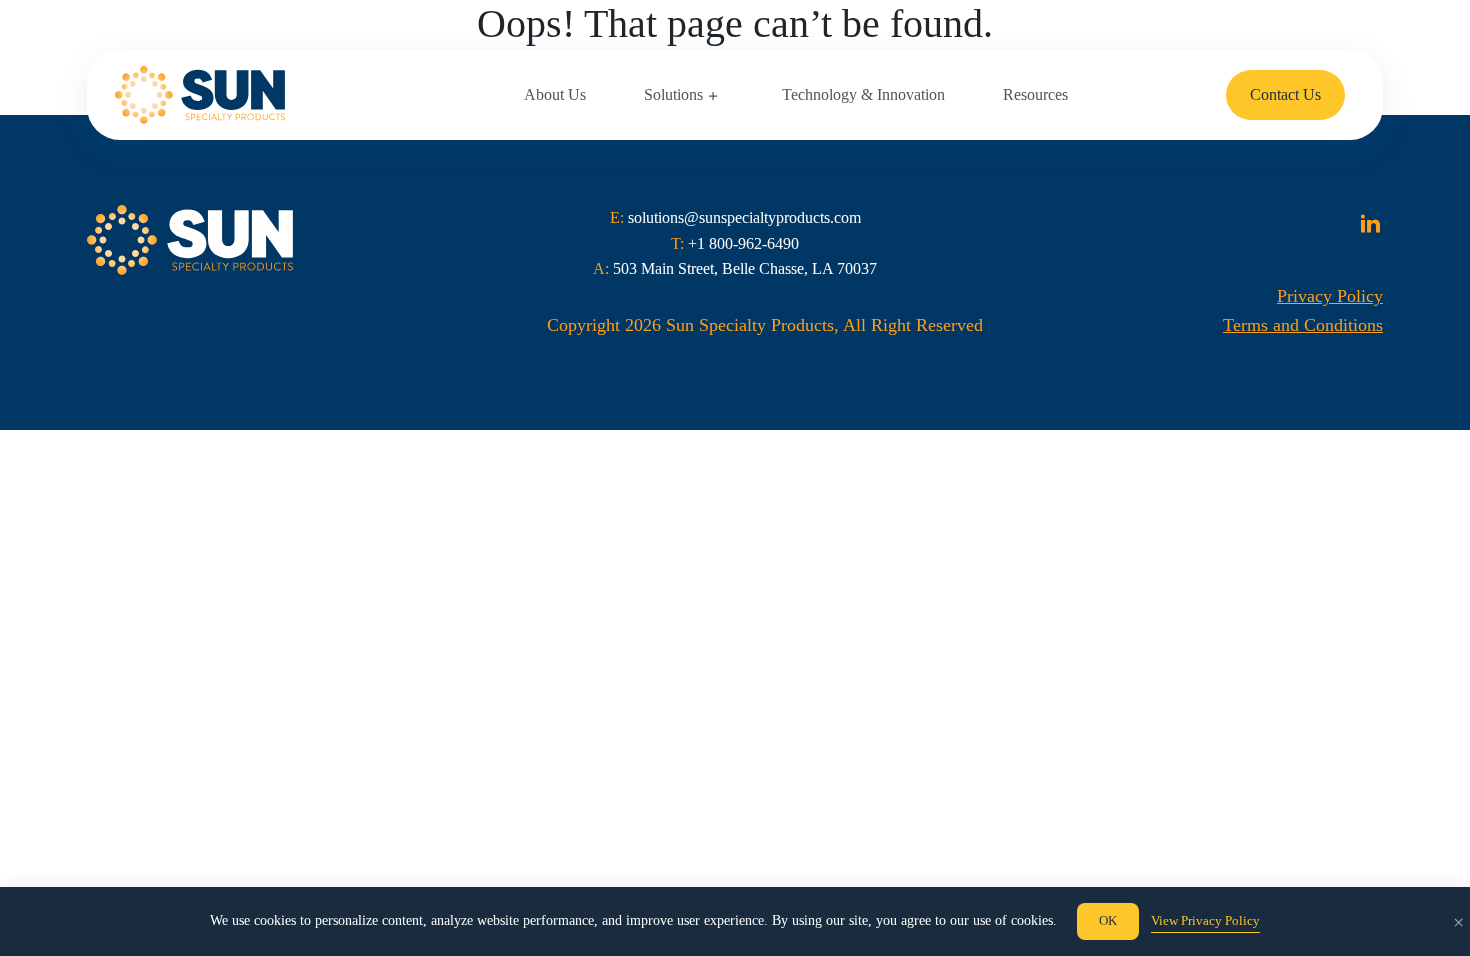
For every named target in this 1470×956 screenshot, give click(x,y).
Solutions (673, 94)
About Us (555, 94)
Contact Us (1285, 94)
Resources (1035, 94)
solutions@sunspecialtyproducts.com (744, 217)
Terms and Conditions (1303, 325)
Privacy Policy (1330, 296)
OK (1108, 920)
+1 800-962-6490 (743, 243)
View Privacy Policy (1205, 920)
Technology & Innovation (863, 94)
